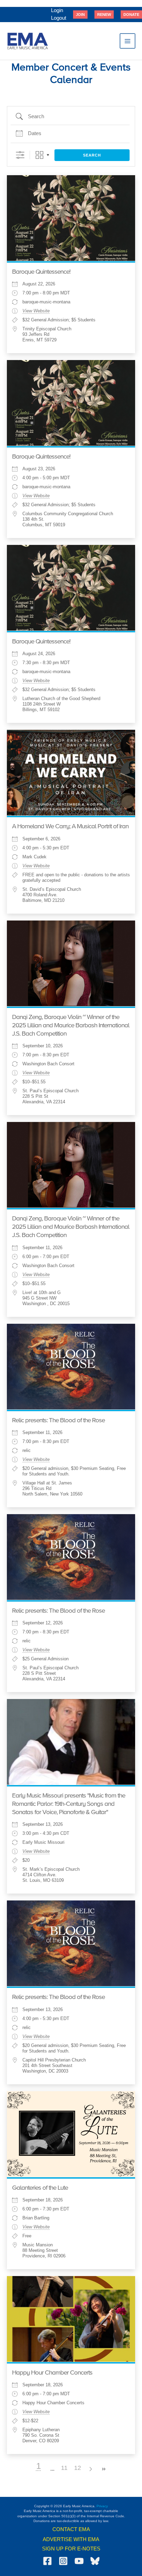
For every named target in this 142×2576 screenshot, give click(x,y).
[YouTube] (79, 2561)
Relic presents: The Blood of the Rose (58, 1421)
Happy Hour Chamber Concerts (52, 2373)
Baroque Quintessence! (41, 272)
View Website (36, 311)
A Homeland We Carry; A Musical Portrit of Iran (70, 827)
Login (57, 10)
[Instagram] (63, 2561)
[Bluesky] (95, 2561)
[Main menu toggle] (128, 41)
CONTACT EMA (71, 2529)
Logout (59, 18)
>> (104, 2469)
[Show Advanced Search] (20, 155)
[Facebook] (47, 2561)
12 (78, 2468)
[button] (80, 15)
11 (64, 2468)
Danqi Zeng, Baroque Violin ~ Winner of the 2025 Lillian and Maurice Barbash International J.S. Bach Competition (71, 1026)
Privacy (102, 2506)
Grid (39, 155)
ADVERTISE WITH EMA (71, 2539)
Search (92, 155)
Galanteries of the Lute (40, 2188)
